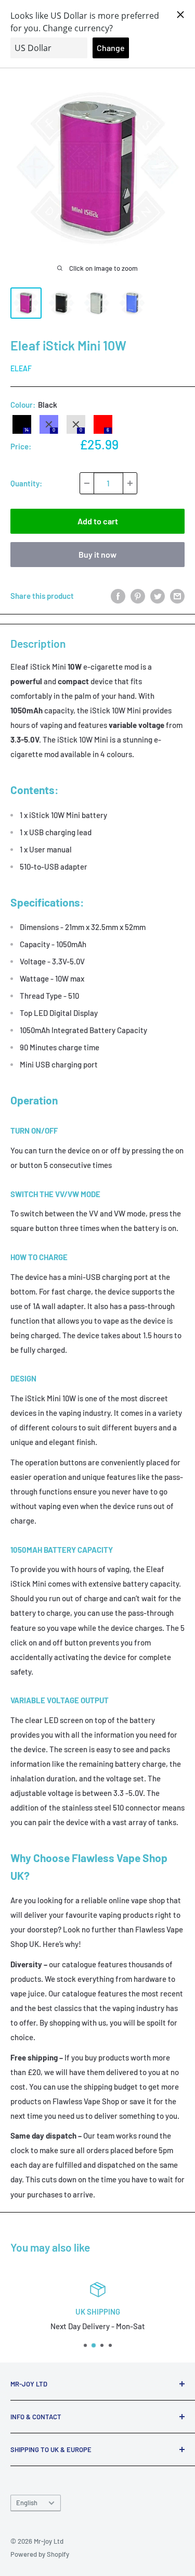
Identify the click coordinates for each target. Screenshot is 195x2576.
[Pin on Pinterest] (138, 596)
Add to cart (98, 521)
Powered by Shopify (40, 2554)
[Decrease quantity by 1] (87, 483)
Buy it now (97, 554)
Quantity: (26, 483)
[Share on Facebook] (118, 596)
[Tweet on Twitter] (158, 596)
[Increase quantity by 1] (130, 483)
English (27, 2503)
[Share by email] (177, 596)
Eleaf (21, 368)
